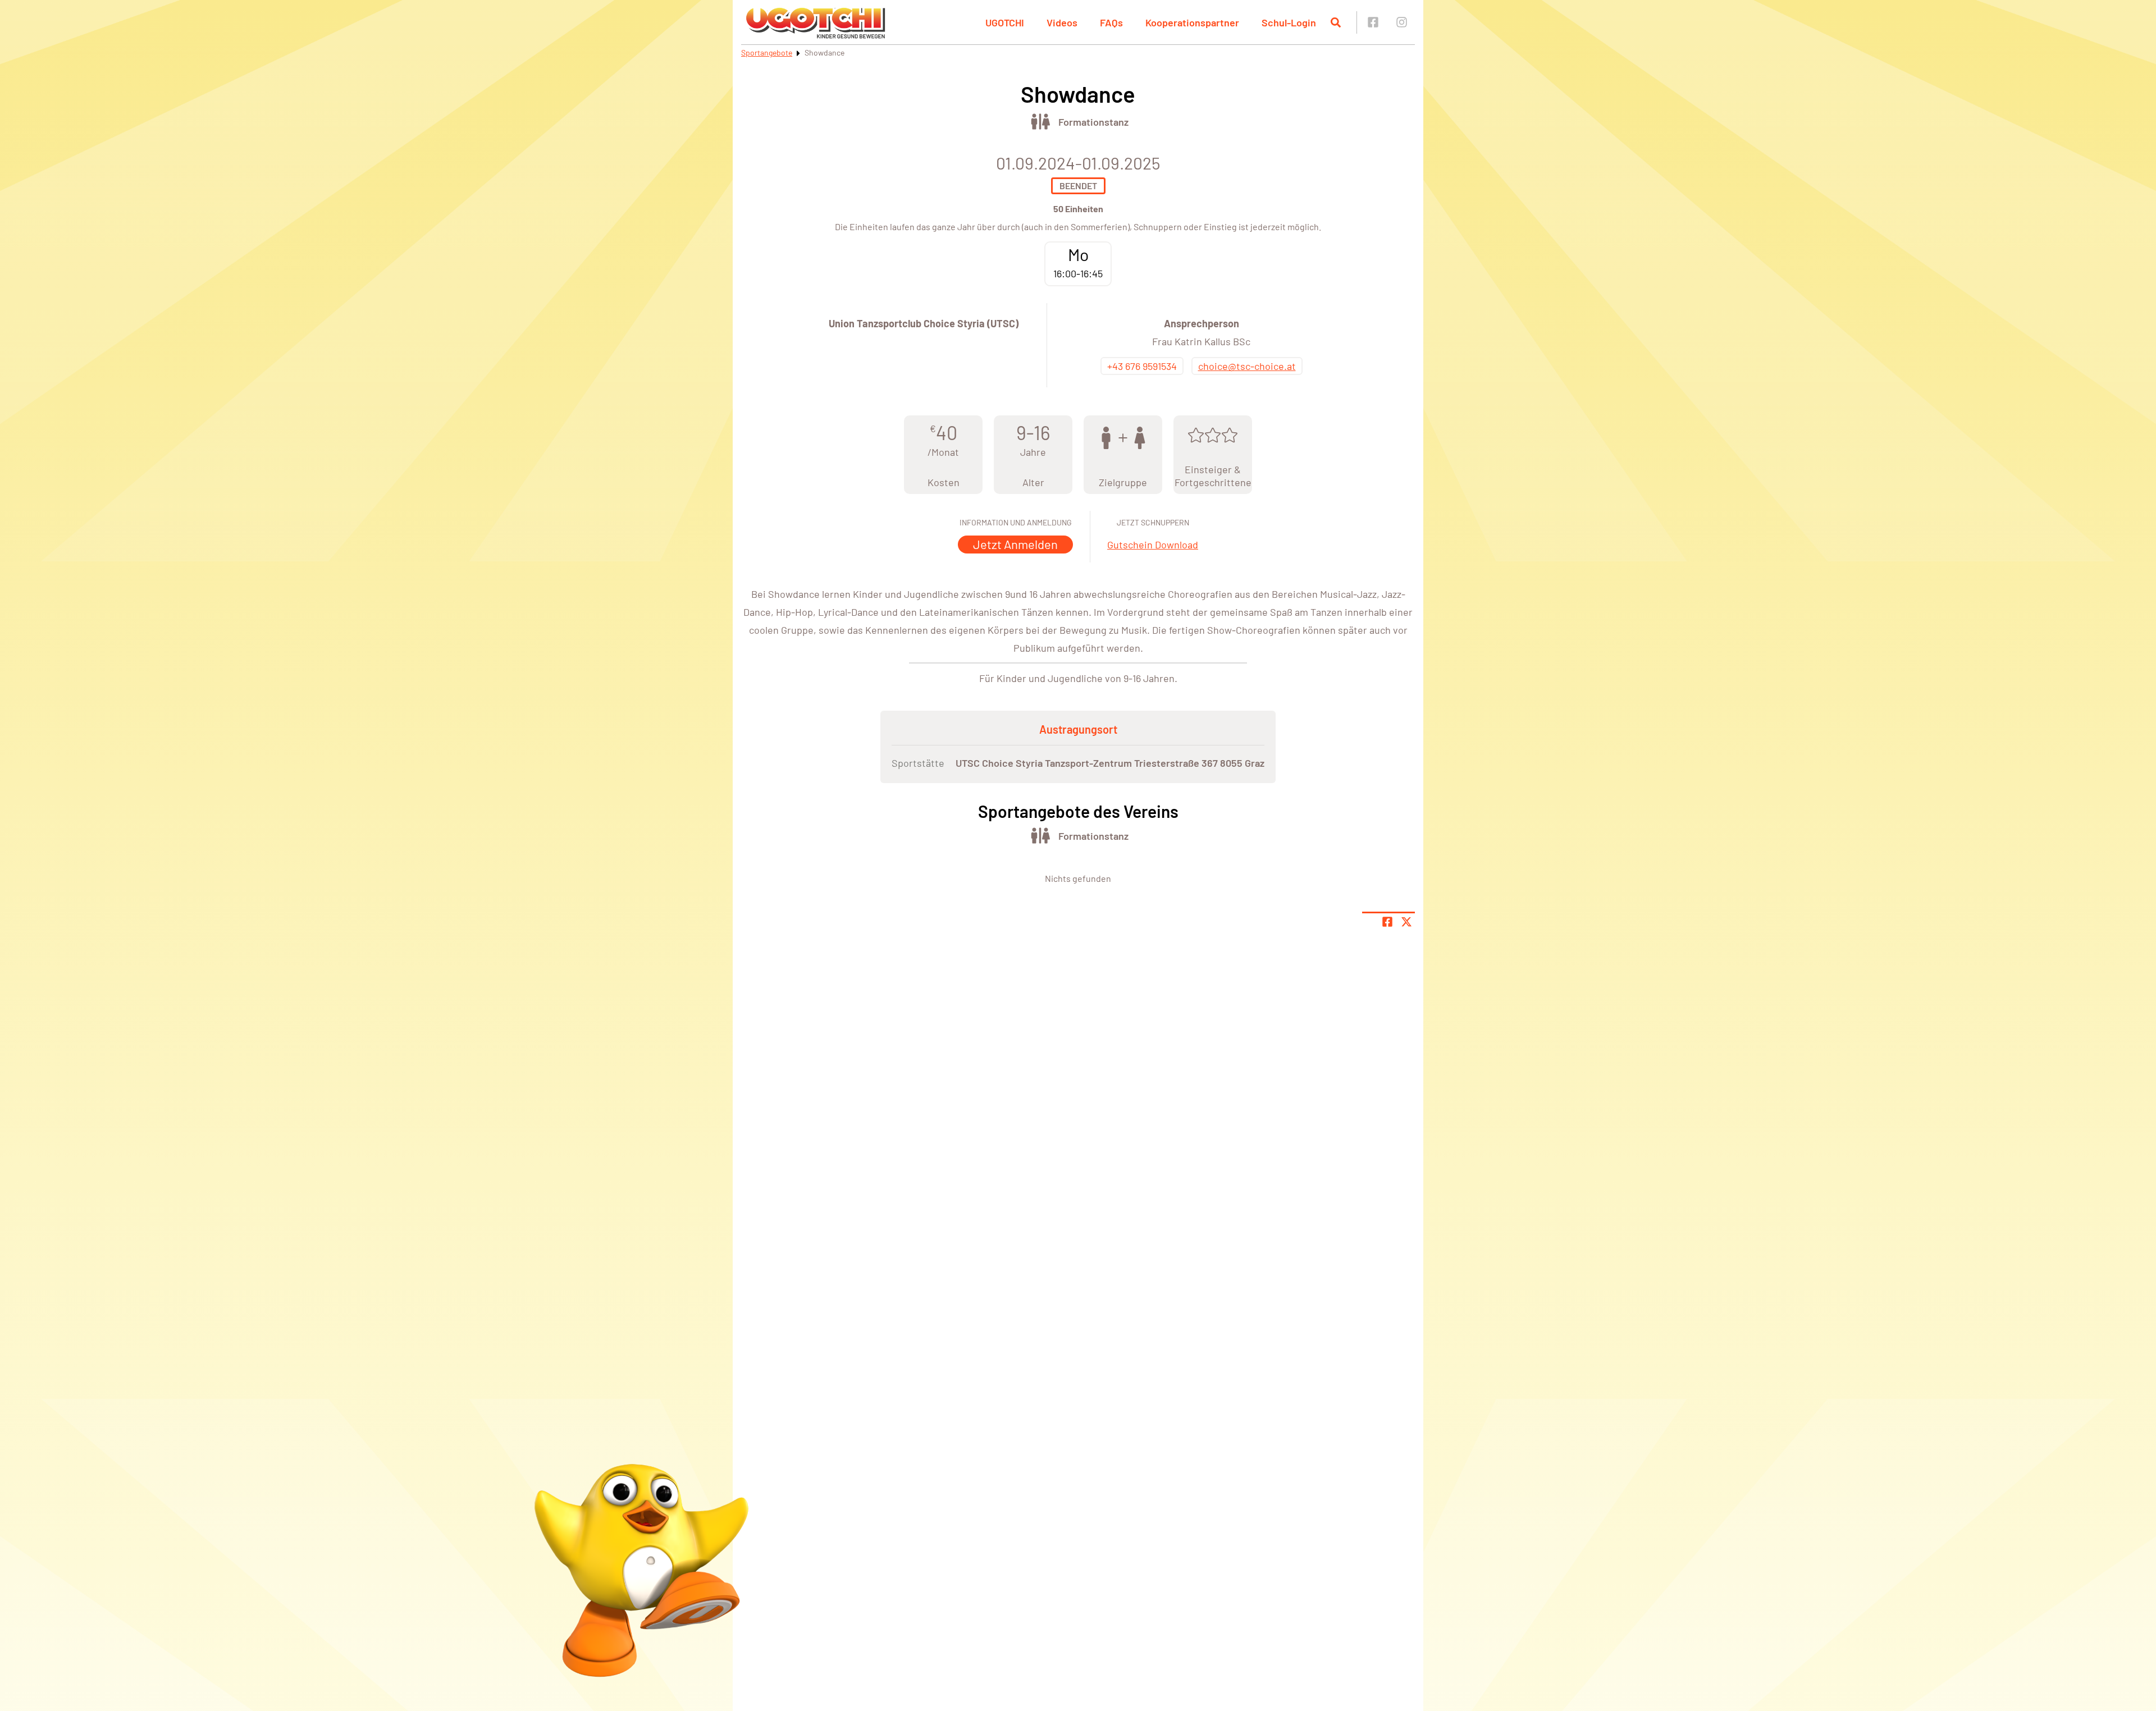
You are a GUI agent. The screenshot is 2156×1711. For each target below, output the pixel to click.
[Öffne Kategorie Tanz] (1040, 122)
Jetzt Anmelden (1015, 544)
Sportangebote (767, 52)
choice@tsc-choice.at (1247, 366)
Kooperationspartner (1192, 22)
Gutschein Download (1153, 545)
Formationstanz (1093, 122)
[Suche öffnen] (1336, 22)
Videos (1062, 22)
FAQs (1111, 22)
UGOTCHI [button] (1005, 22)
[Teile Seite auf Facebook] (1387, 922)
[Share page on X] (1406, 922)
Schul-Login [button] (1289, 22)
